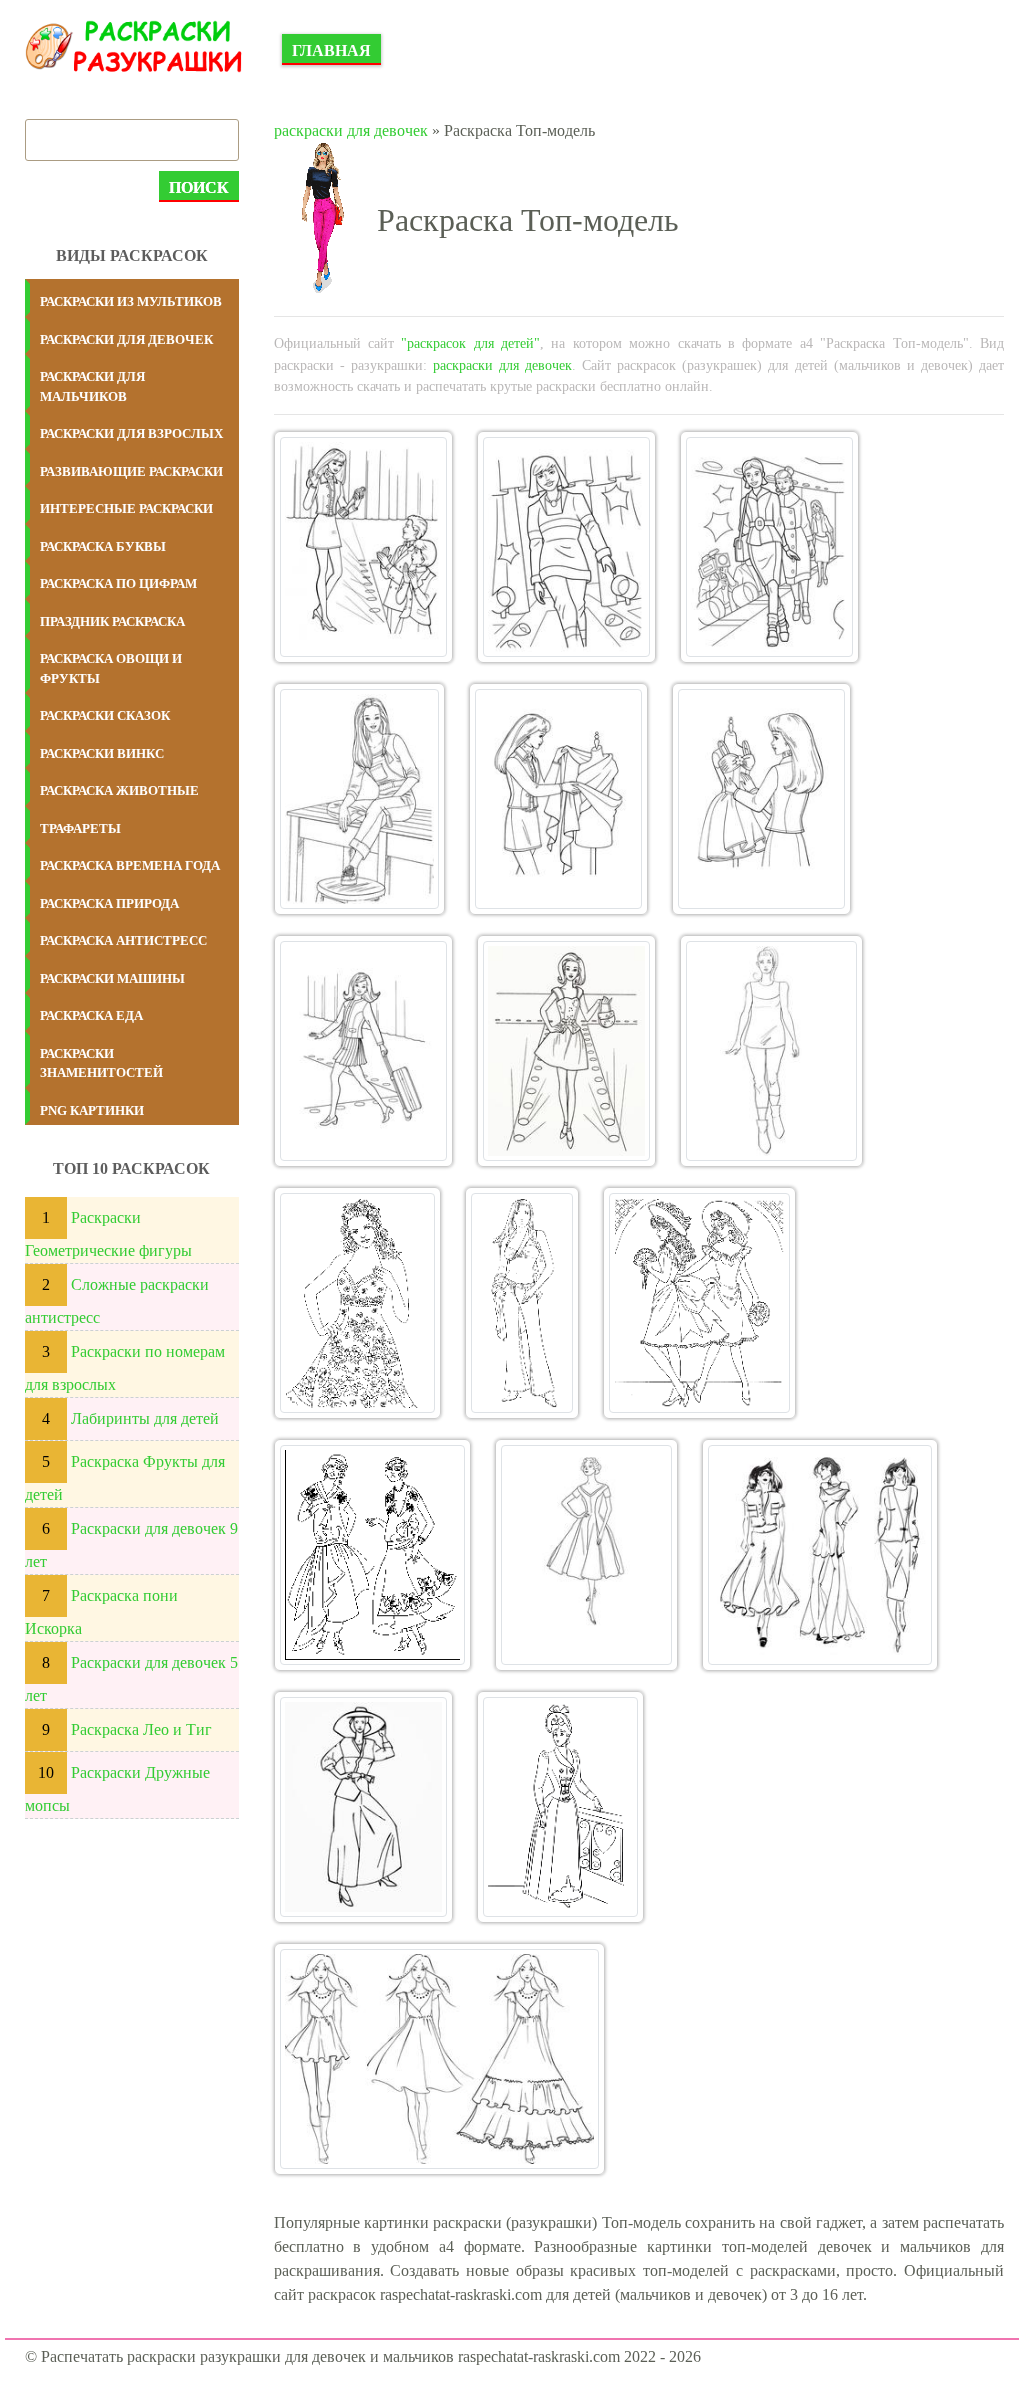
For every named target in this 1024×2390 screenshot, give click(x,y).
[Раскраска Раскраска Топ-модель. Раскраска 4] (360, 799)
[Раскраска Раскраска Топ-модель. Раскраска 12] (699, 1303)
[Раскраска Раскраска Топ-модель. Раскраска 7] (363, 1051)
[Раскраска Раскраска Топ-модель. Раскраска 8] (566, 1051)
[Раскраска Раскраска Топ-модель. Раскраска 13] (372, 1555)
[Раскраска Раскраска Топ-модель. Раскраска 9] (772, 1051)
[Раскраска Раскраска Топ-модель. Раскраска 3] (769, 547)
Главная (331, 50)
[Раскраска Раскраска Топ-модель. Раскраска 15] (820, 1555)
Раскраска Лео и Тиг (141, 1729)
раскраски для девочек (351, 130)
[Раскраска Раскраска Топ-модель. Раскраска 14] (587, 1555)
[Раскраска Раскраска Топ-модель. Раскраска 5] (558, 799)
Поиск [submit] (199, 187)
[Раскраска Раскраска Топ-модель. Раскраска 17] (560, 1807)
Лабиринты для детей (145, 1418)
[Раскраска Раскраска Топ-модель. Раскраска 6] (761, 799)
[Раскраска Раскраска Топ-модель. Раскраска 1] (363, 547)
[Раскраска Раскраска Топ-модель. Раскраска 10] (357, 1303)
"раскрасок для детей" (470, 343)
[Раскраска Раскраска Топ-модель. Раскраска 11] (522, 1303)
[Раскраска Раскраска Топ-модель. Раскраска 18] (440, 2059)
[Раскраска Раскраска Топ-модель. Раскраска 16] (363, 1807)
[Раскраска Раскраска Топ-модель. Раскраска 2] (566, 547)
